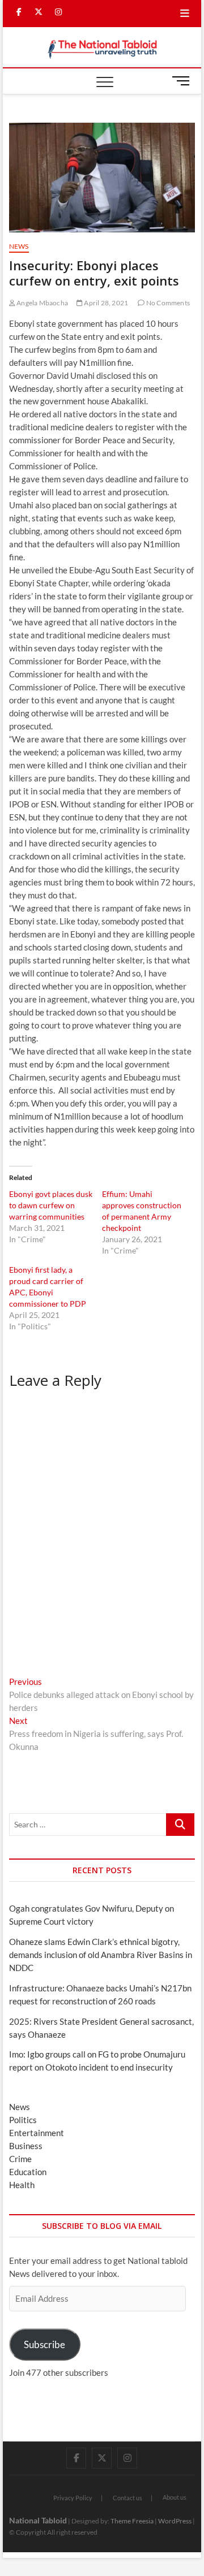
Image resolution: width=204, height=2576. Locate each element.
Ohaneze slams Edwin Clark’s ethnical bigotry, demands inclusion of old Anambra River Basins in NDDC (101, 1955)
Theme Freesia (132, 2521)
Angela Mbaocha (42, 303)
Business (26, 2146)
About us (175, 2497)
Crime (20, 2159)
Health (22, 2185)
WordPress (175, 2521)
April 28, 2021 (105, 303)
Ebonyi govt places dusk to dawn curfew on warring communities (51, 1205)
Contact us (127, 2498)
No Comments (167, 303)
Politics (23, 2120)
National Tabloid (38, 2520)
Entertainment (37, 2133)
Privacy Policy (73, 2498)
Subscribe (44, 2344)
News (19, 246)
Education (28, 2172)
